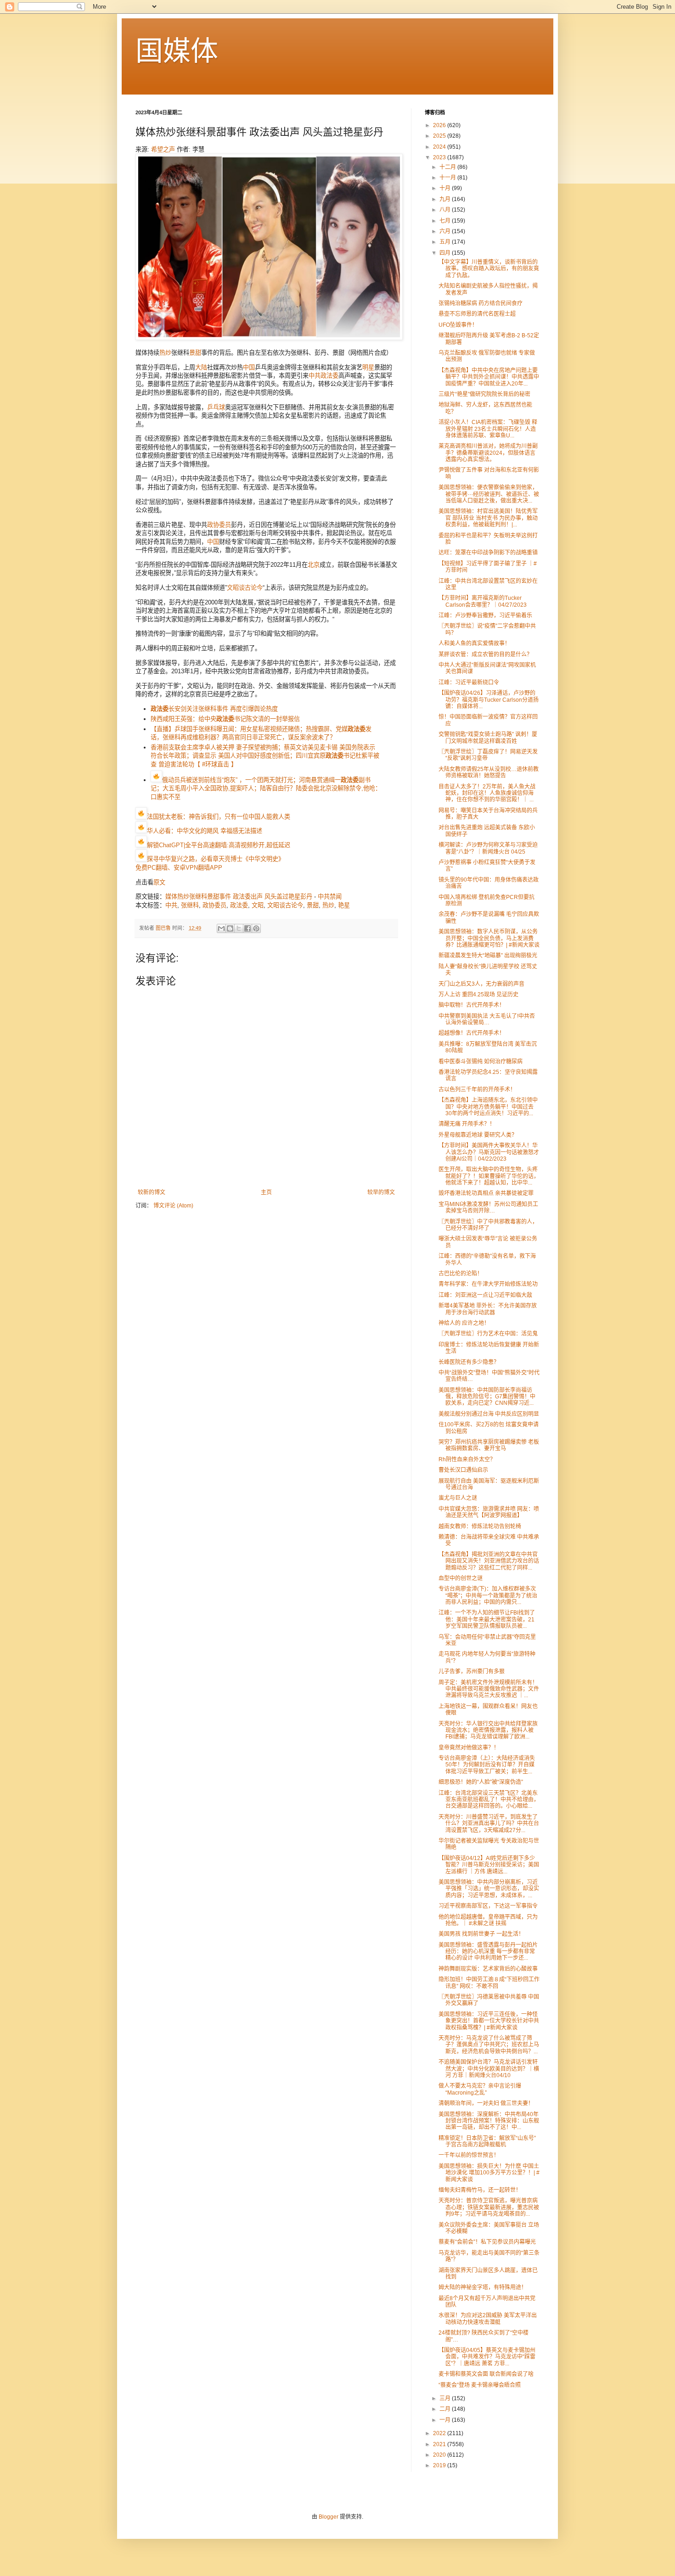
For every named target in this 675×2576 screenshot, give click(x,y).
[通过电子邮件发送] (221, 928)
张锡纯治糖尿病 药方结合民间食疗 (481, 303)
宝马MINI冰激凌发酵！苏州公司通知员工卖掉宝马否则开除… (488, 1207)
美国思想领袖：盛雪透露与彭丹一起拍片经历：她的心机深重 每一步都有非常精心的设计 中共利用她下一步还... (488, 1952)
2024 (440, 147)
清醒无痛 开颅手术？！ (467, 1124)
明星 (368, 367)
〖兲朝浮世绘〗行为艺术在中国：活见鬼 (488, 1334)
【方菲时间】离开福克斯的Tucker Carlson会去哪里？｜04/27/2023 (483, 601)
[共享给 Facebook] (247, 928)
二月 (446, 2409)
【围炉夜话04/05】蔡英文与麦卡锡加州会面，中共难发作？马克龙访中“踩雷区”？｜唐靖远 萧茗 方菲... (487, 2357)
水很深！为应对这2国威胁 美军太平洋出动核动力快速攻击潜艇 (488, 2319)
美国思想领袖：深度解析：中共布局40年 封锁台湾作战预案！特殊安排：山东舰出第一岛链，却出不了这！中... (489, 2121)
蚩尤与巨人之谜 (458, 1498)
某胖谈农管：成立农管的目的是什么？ (485, 654)
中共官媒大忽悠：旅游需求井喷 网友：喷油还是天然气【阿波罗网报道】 (489, 1512)
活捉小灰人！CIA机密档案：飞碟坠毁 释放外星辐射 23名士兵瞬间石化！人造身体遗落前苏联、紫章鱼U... (488, 429)
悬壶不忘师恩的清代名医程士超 (477, 314)
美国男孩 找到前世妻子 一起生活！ (481, 1934)
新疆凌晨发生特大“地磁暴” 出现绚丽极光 (488, 956)
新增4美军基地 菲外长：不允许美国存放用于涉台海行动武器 (488, 1309)
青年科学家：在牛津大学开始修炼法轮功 (488, 1284)
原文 (159, 882)
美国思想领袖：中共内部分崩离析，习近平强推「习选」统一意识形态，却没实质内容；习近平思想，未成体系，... (489, 1889)
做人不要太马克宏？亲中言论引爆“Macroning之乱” (480, 2089)
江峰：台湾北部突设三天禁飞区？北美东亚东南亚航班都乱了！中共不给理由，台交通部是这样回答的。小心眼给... (489, 1800)
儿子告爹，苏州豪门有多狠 (472, 1671)
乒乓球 (216, 407)
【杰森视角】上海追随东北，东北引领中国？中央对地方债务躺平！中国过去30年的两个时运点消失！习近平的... (488, 1107)
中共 (315, 376)
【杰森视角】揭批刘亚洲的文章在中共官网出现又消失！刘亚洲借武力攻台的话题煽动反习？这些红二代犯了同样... (489, 1561)
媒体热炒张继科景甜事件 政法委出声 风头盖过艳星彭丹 (239, 897)
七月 (446, 221)
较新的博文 (152, 1192)
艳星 (344, 905)
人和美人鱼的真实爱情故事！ (474, 643)
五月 (446, 242)
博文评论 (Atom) (173, 1206)
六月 (446, 231)
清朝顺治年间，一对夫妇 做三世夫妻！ (486, 2103)
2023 (440, 157)
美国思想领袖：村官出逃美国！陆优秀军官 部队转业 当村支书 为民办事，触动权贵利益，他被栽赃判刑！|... (488, 518)
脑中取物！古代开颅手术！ (472, 1005)
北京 (314, 565)
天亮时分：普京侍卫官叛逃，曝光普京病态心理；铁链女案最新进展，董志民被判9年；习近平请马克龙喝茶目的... (489, 2207)
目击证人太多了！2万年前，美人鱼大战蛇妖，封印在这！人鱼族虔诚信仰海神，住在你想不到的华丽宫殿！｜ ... (487, 793)
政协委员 (219, 525)
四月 (446, 253)
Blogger (329, 2517)
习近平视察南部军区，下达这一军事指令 (488, 1906)
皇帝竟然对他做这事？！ (469, 1748)
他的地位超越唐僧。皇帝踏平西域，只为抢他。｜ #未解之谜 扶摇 (488, 1920)
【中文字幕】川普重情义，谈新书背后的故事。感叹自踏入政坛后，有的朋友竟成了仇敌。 (489, 269)
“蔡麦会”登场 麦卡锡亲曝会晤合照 (480, 2385)
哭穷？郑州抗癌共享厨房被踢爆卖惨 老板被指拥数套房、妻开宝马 (489, 1445)
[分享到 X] (239, 928)
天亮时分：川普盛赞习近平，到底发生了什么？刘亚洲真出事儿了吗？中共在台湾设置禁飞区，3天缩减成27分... (489, 1824)
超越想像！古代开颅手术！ (472, 1033)
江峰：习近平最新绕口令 (469, 682)
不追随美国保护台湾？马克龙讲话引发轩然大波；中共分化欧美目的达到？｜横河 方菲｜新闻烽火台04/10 (489, 2069)
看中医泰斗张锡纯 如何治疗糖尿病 (481, 1062)
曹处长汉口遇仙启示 (463, 1470)
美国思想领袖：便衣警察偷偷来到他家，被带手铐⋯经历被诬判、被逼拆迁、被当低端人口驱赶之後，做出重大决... (489, 494)
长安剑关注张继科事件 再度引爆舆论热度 (214, 709)
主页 (266, 1192)
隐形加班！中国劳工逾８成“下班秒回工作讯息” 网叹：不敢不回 (489, 1983)
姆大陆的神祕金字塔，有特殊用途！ (483, 2287)
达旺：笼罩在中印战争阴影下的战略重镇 (488, 553)
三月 (446, 2398)
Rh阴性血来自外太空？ (467, 1459)
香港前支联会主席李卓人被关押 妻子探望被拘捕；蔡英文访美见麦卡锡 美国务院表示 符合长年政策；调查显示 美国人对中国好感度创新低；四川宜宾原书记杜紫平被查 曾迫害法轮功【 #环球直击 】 (265, 756)
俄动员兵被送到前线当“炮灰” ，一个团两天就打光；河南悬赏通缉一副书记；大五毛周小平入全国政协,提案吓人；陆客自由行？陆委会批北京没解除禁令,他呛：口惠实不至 (266, 788)
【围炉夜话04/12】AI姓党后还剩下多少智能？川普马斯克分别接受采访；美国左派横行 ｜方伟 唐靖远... (489, 1865)
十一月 (448, 178)
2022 (440, 2433)
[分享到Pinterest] (256, 928)
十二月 (448, 167)
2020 (440, 2455)
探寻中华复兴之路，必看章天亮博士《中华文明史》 (216, 859)
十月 (446, 188)
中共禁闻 (330, 897)
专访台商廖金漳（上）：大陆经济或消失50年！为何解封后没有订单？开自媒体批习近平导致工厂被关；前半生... (487, 1765)
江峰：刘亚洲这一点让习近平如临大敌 (485, 1295)
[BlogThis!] (230, 928)
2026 (440, 125)
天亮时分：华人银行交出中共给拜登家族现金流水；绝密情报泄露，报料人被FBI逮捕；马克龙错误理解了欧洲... (488, 1730)
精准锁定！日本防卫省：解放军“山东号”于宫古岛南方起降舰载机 (487, 2141)
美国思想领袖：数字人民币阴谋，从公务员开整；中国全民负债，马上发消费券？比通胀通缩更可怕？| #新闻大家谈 (489, 938)
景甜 (195, 353)
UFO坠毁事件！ (458, 325)
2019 (440, 2465)
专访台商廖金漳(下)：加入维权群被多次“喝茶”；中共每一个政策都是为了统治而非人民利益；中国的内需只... (488, 1595)
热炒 (165, 353)
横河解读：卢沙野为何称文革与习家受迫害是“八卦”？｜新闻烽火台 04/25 (488, 848)
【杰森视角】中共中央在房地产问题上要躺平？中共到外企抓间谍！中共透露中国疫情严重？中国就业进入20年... (489, 377)
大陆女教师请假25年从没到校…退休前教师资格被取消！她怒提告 (489, 772)
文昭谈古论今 (245, 588)
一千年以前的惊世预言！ (469, 2155)
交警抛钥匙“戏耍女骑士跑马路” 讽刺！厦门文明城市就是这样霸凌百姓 (488, 738)
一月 (446, 2420)
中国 (249, 367)
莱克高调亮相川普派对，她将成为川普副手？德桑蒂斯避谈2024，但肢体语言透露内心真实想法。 (488, 453)
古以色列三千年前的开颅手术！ (477, 1090)
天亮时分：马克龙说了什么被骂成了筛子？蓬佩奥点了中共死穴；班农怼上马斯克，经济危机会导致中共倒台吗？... (489, 2045)
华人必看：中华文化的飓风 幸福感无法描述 (205, 831)
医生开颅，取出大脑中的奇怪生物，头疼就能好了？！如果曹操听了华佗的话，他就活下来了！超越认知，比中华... (489, 1176)
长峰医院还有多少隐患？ (469, 1362)
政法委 (329, 376)
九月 (446, 199)
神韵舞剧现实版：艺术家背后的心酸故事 (488, 1969)
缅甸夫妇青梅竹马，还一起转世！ (480, 2190)
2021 (440, 2444)
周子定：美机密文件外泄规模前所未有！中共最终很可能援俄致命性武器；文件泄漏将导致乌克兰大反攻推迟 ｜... (489, 1689)
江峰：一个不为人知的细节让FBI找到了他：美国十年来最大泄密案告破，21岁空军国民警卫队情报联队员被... (487, 1619)
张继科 (190, 905)
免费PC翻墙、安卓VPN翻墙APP (179, 868)
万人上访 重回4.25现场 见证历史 (478, 995)
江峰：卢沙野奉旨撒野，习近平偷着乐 (485, 615)
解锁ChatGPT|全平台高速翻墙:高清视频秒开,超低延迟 (219, 845)
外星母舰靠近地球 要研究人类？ (478, 1135)
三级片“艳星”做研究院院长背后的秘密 (484, 394)
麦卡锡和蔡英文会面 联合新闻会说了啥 (486, 2374)
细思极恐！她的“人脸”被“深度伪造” (481, 1782)
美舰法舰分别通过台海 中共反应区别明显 (489, 1414)
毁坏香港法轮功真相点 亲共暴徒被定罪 (486, 1193)
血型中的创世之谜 (461, 1578)
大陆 (201, 367)
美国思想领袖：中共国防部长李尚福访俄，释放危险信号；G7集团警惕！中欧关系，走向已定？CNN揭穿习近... (487, 1397)
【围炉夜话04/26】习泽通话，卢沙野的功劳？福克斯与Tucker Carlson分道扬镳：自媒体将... (489, 700)
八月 (446, 210)
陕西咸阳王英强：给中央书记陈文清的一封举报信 (225, 719)
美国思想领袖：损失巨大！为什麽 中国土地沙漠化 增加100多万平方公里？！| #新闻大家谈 (489, 2173)
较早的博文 (381, 1192)
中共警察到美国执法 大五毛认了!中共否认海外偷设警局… (487, 1019)
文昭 (258, 905)
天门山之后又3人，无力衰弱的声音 (481, 984)
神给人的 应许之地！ (464, 1323)
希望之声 (163, 149)
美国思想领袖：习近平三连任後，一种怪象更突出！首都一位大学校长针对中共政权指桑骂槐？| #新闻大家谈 (489, 2021)
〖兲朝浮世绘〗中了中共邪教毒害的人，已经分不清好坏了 (488, 1225)
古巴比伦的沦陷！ (461, 1274)
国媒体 (177, 51)
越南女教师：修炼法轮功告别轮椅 (480, 1526)
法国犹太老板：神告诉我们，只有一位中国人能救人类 (219, 817)
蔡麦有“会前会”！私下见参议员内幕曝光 (487, 2242)
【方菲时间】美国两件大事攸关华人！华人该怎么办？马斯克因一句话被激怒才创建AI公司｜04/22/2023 (489, 1152)
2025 (440, 136)
